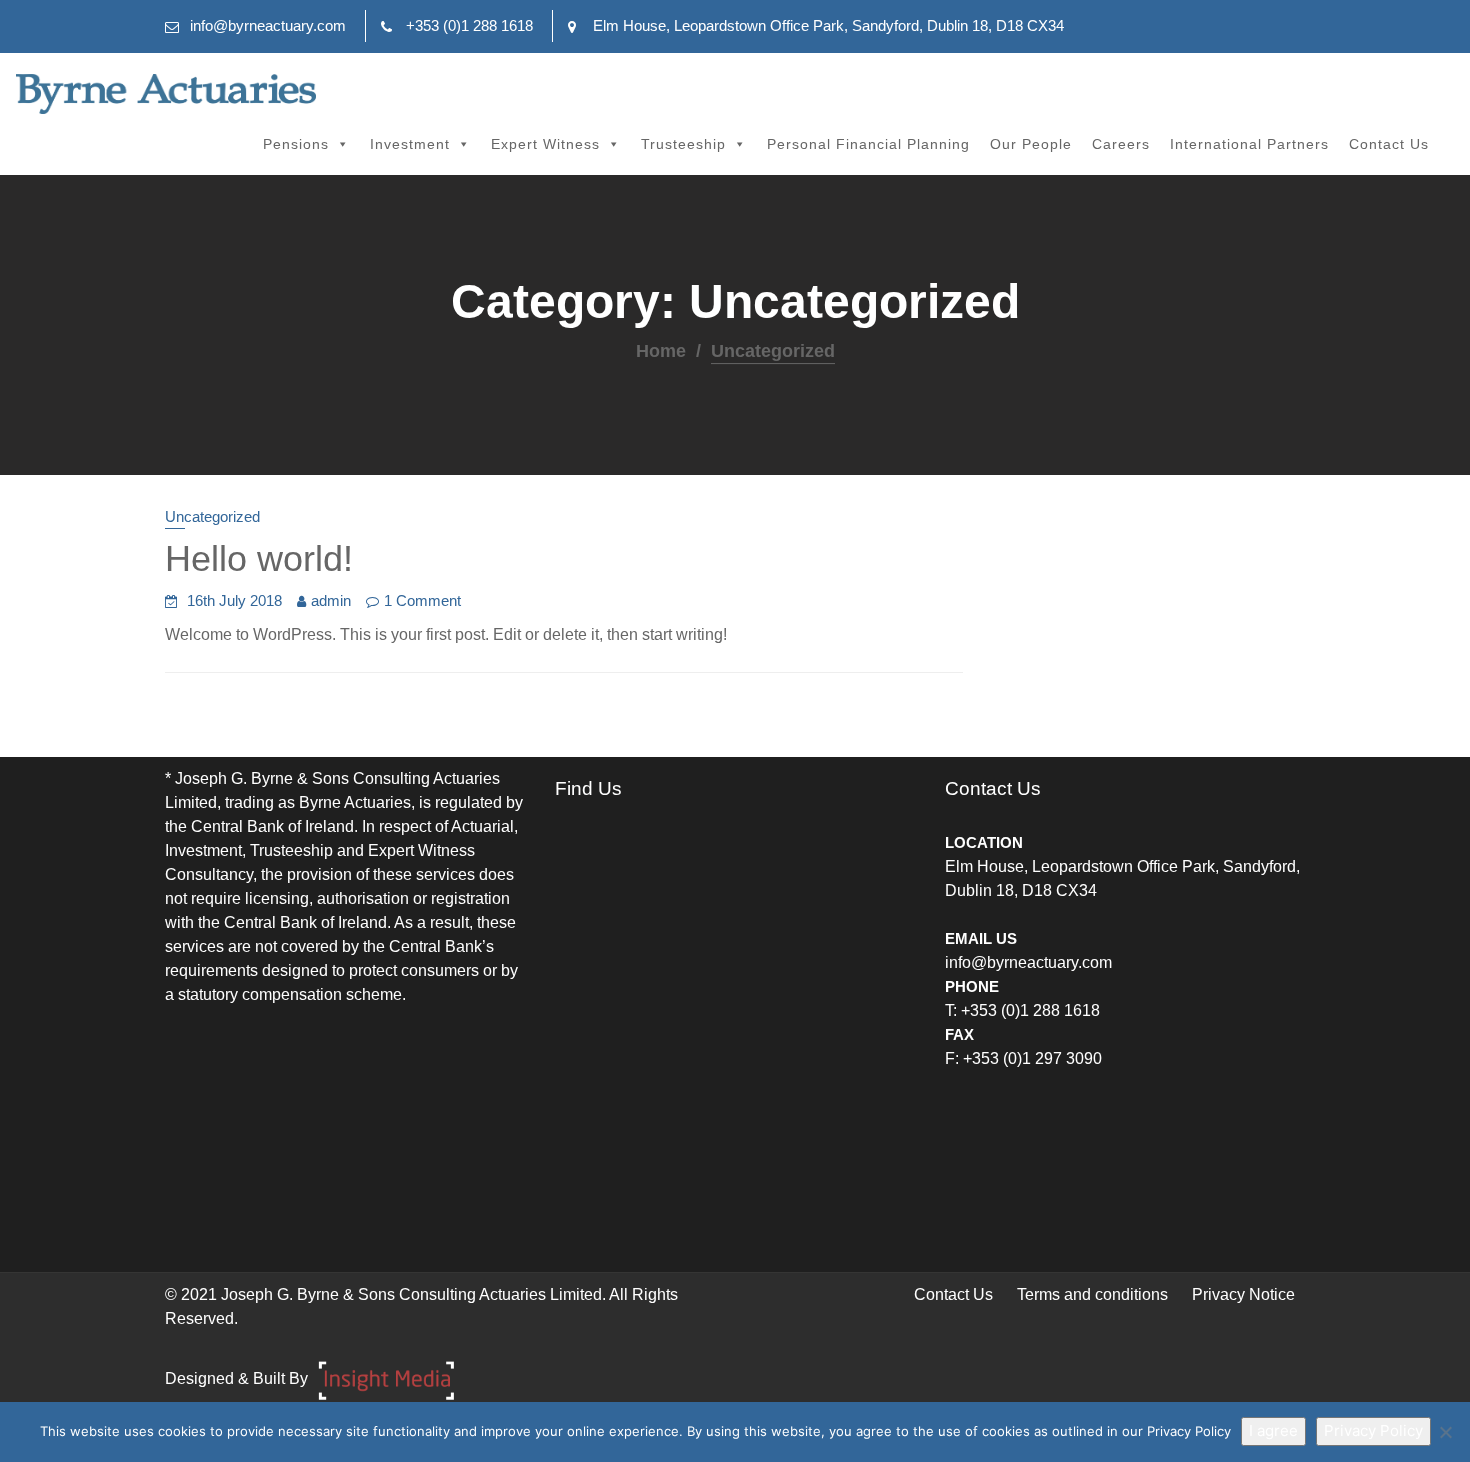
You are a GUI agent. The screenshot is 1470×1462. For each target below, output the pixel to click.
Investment (410, 144)
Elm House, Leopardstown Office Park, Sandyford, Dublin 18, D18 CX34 (828, 25)
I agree (1273, 1430)
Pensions (296, 144)
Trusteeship (683, 144)
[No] (1445, 1432)
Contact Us (1389, 144)
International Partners (1249, 144)
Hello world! (259, 558)
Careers (1121, 144)
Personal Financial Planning (868, 144)
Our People (1031, 144)
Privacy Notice (1243, 1294)
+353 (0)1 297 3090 (1032, 1058)
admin (331, 600)
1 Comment (422, 600)
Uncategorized (212, 516)
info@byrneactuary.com (268, 25)
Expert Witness (545, 144)
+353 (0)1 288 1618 (469, 25)
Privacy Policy (1373, 1430)
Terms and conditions (1092, 1294)
